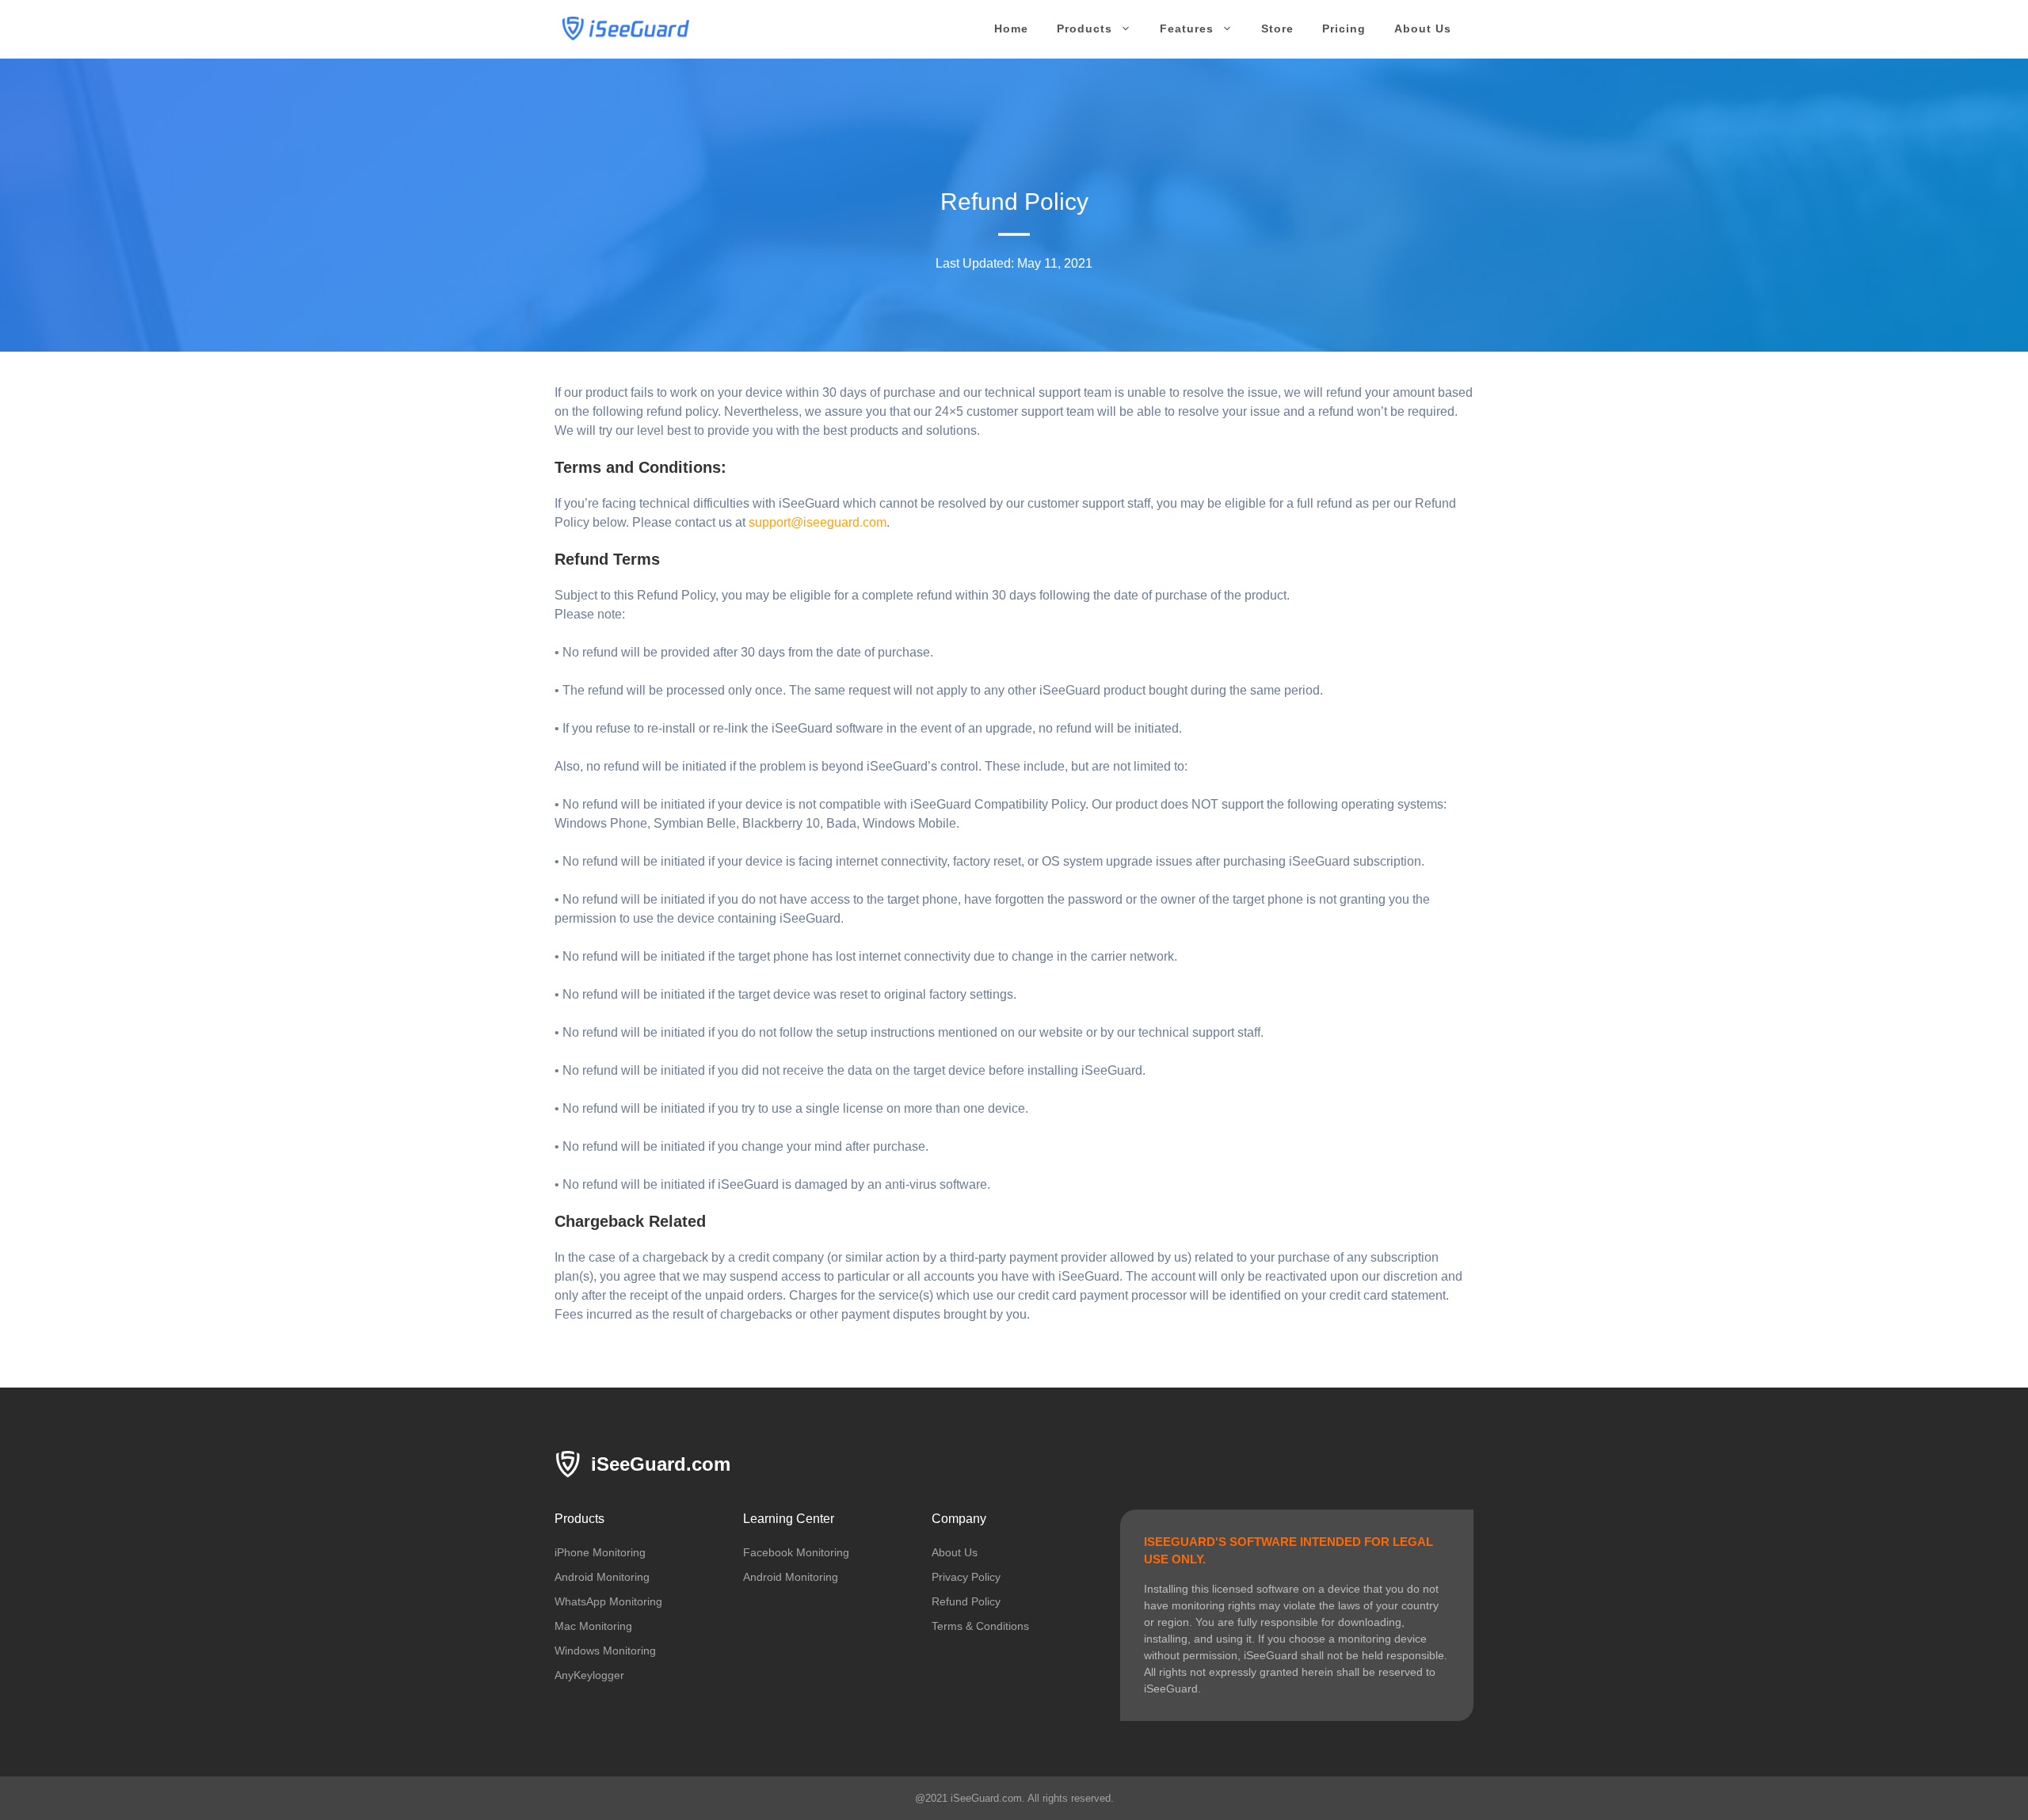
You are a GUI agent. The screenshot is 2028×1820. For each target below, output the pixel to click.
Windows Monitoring (605, 1651)
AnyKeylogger (589, 1675)
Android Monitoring (602, 1577)
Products (1085, 29)
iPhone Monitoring (600, 1552)
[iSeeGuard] (626, 27)
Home (1011, 29)
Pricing (1344, 29)
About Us (1423, 29)
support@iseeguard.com (818, 522)
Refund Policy (966, 1601)
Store (1277, 29)
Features (1187, 29)
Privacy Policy (966, 1577)
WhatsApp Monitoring (608, 1601)
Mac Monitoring (593, 1626)
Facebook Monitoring (796, 1552)
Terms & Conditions (980, 1626)
